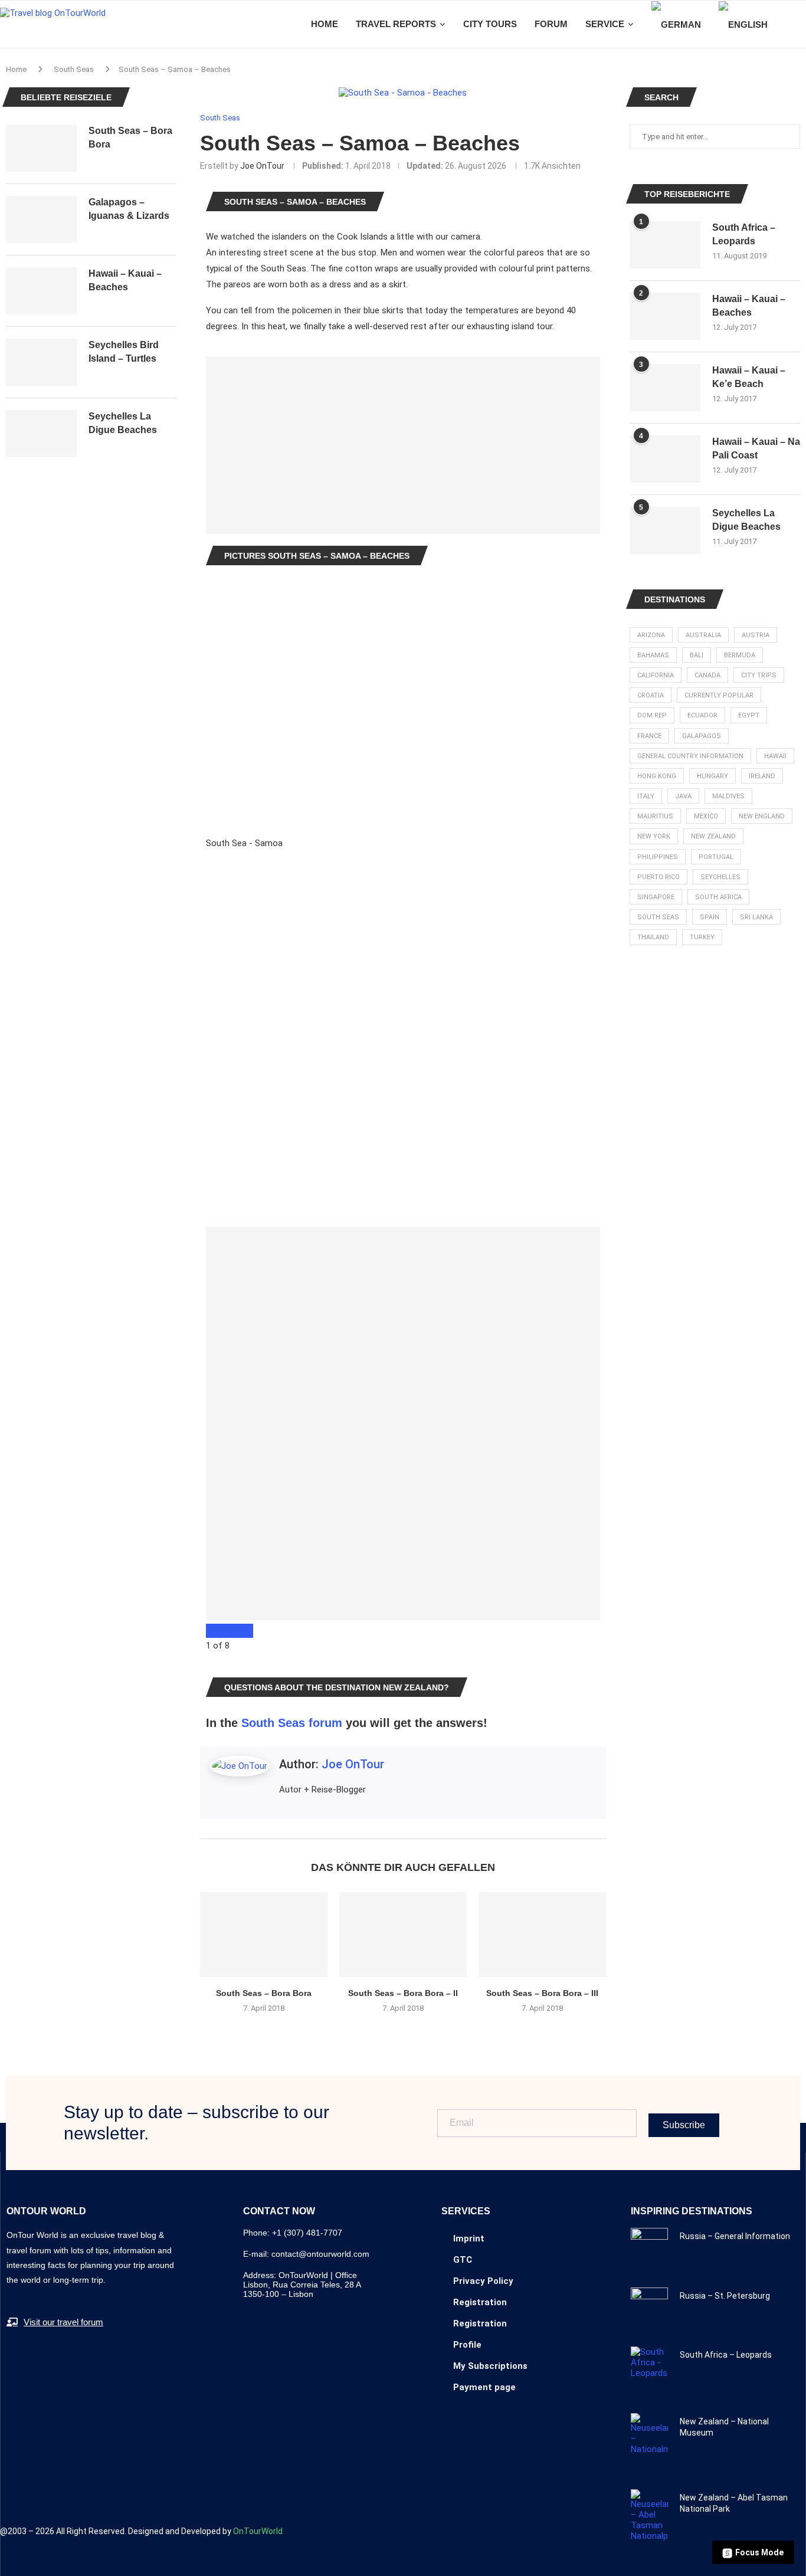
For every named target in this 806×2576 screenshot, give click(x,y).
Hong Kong (657, 776)
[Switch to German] (676, 24)
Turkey (702, 937)
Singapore (656, 897)
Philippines (658, 857)
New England (762, 816)
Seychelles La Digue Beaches (746, 520)
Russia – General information (735, 2236)
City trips (759, 675)
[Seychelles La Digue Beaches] (665, 530)
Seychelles (720, 877)
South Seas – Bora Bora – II (403, 1993)
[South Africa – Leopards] (665, 245)
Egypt (749, 715)
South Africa (718, 897)
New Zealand (713, 836)
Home (16, 69)
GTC (463, 2260)
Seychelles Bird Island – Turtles (124, 351)
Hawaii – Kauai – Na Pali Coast (756, 448)
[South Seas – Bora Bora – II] (403, 1935)
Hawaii (775, 756)
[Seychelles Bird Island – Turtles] (41, 362)
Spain (710, 917)
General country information (690, 756)
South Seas (74, 69)
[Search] (800, 24)
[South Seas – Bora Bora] (264, 1935)
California (656, 675)
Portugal (716, 857)
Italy (646, 796)
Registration (480, 2302)
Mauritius (655, 816)
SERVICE (605, 24)
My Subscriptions (490, 2366)
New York (654, 836)
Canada (707, 675)
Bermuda (740, 655)
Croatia (651, 695)
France (649, 736)
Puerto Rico (658, 877)
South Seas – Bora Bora (264, 1993)
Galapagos (702, 736)
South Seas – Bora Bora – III (542, 1993)
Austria (756, 635)
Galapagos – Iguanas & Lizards (129, 209)
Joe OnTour (262, 166)
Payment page (484, 2387)
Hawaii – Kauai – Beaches (749, 305)
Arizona (651, 635)
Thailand (653, 937)
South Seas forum (292, 1723)
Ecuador (702, 715)
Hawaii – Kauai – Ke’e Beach (749, 377)
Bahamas (653, 655)
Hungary (712, 776)
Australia (703, 635)
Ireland (762, 776)
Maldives (728, 796)
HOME (325, 24)
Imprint (469, 2239)
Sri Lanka (756, 917)
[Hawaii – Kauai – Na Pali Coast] (665, 459)
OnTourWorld (258, 2531)
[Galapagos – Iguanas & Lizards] (41, 219)
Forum (551, 24)
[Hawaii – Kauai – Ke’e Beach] (665, 388)
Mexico (706, 816)
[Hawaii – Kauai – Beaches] (665, 316)
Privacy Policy (483, 2281)
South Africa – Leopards (744, 234)
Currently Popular (719, 695)
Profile (467, 2345)
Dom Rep (652, 715)
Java (683, 796)
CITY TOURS (490, 24)
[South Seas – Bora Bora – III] (542, 1935)
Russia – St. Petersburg (725, 2296)
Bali (697, 655)
